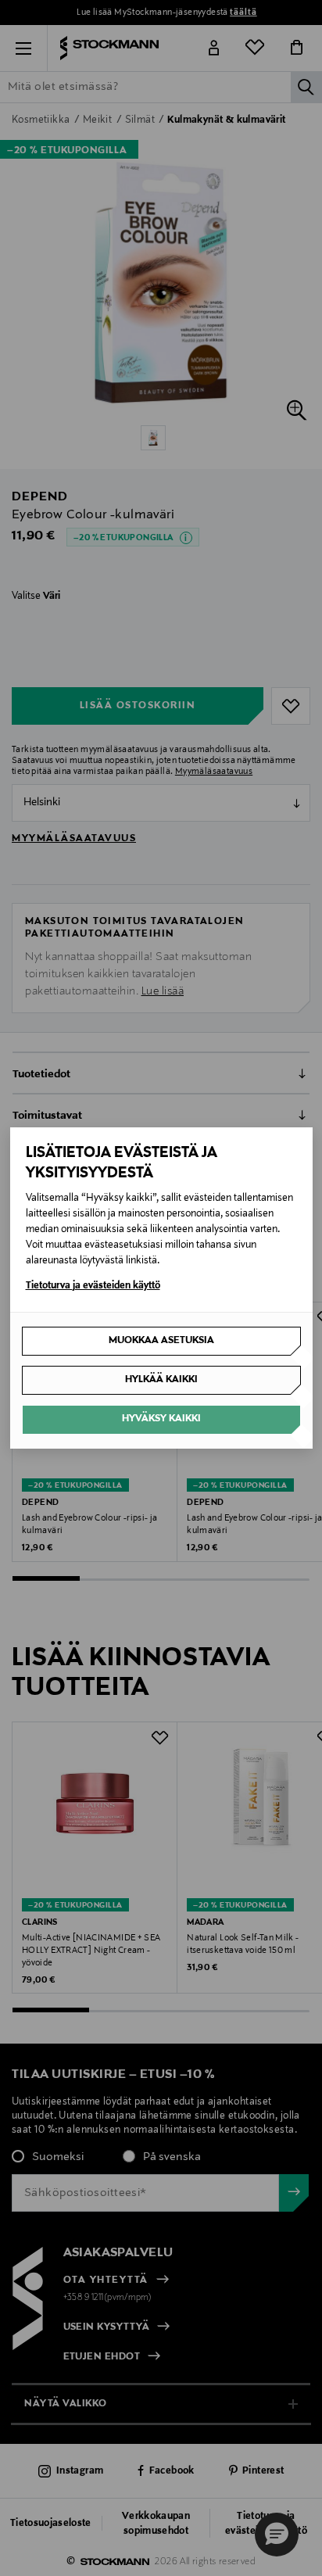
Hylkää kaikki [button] (161, 1380)
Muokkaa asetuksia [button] (161, 1341)
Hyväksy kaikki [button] (161, 1419)
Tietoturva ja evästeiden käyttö (93, 1286)
